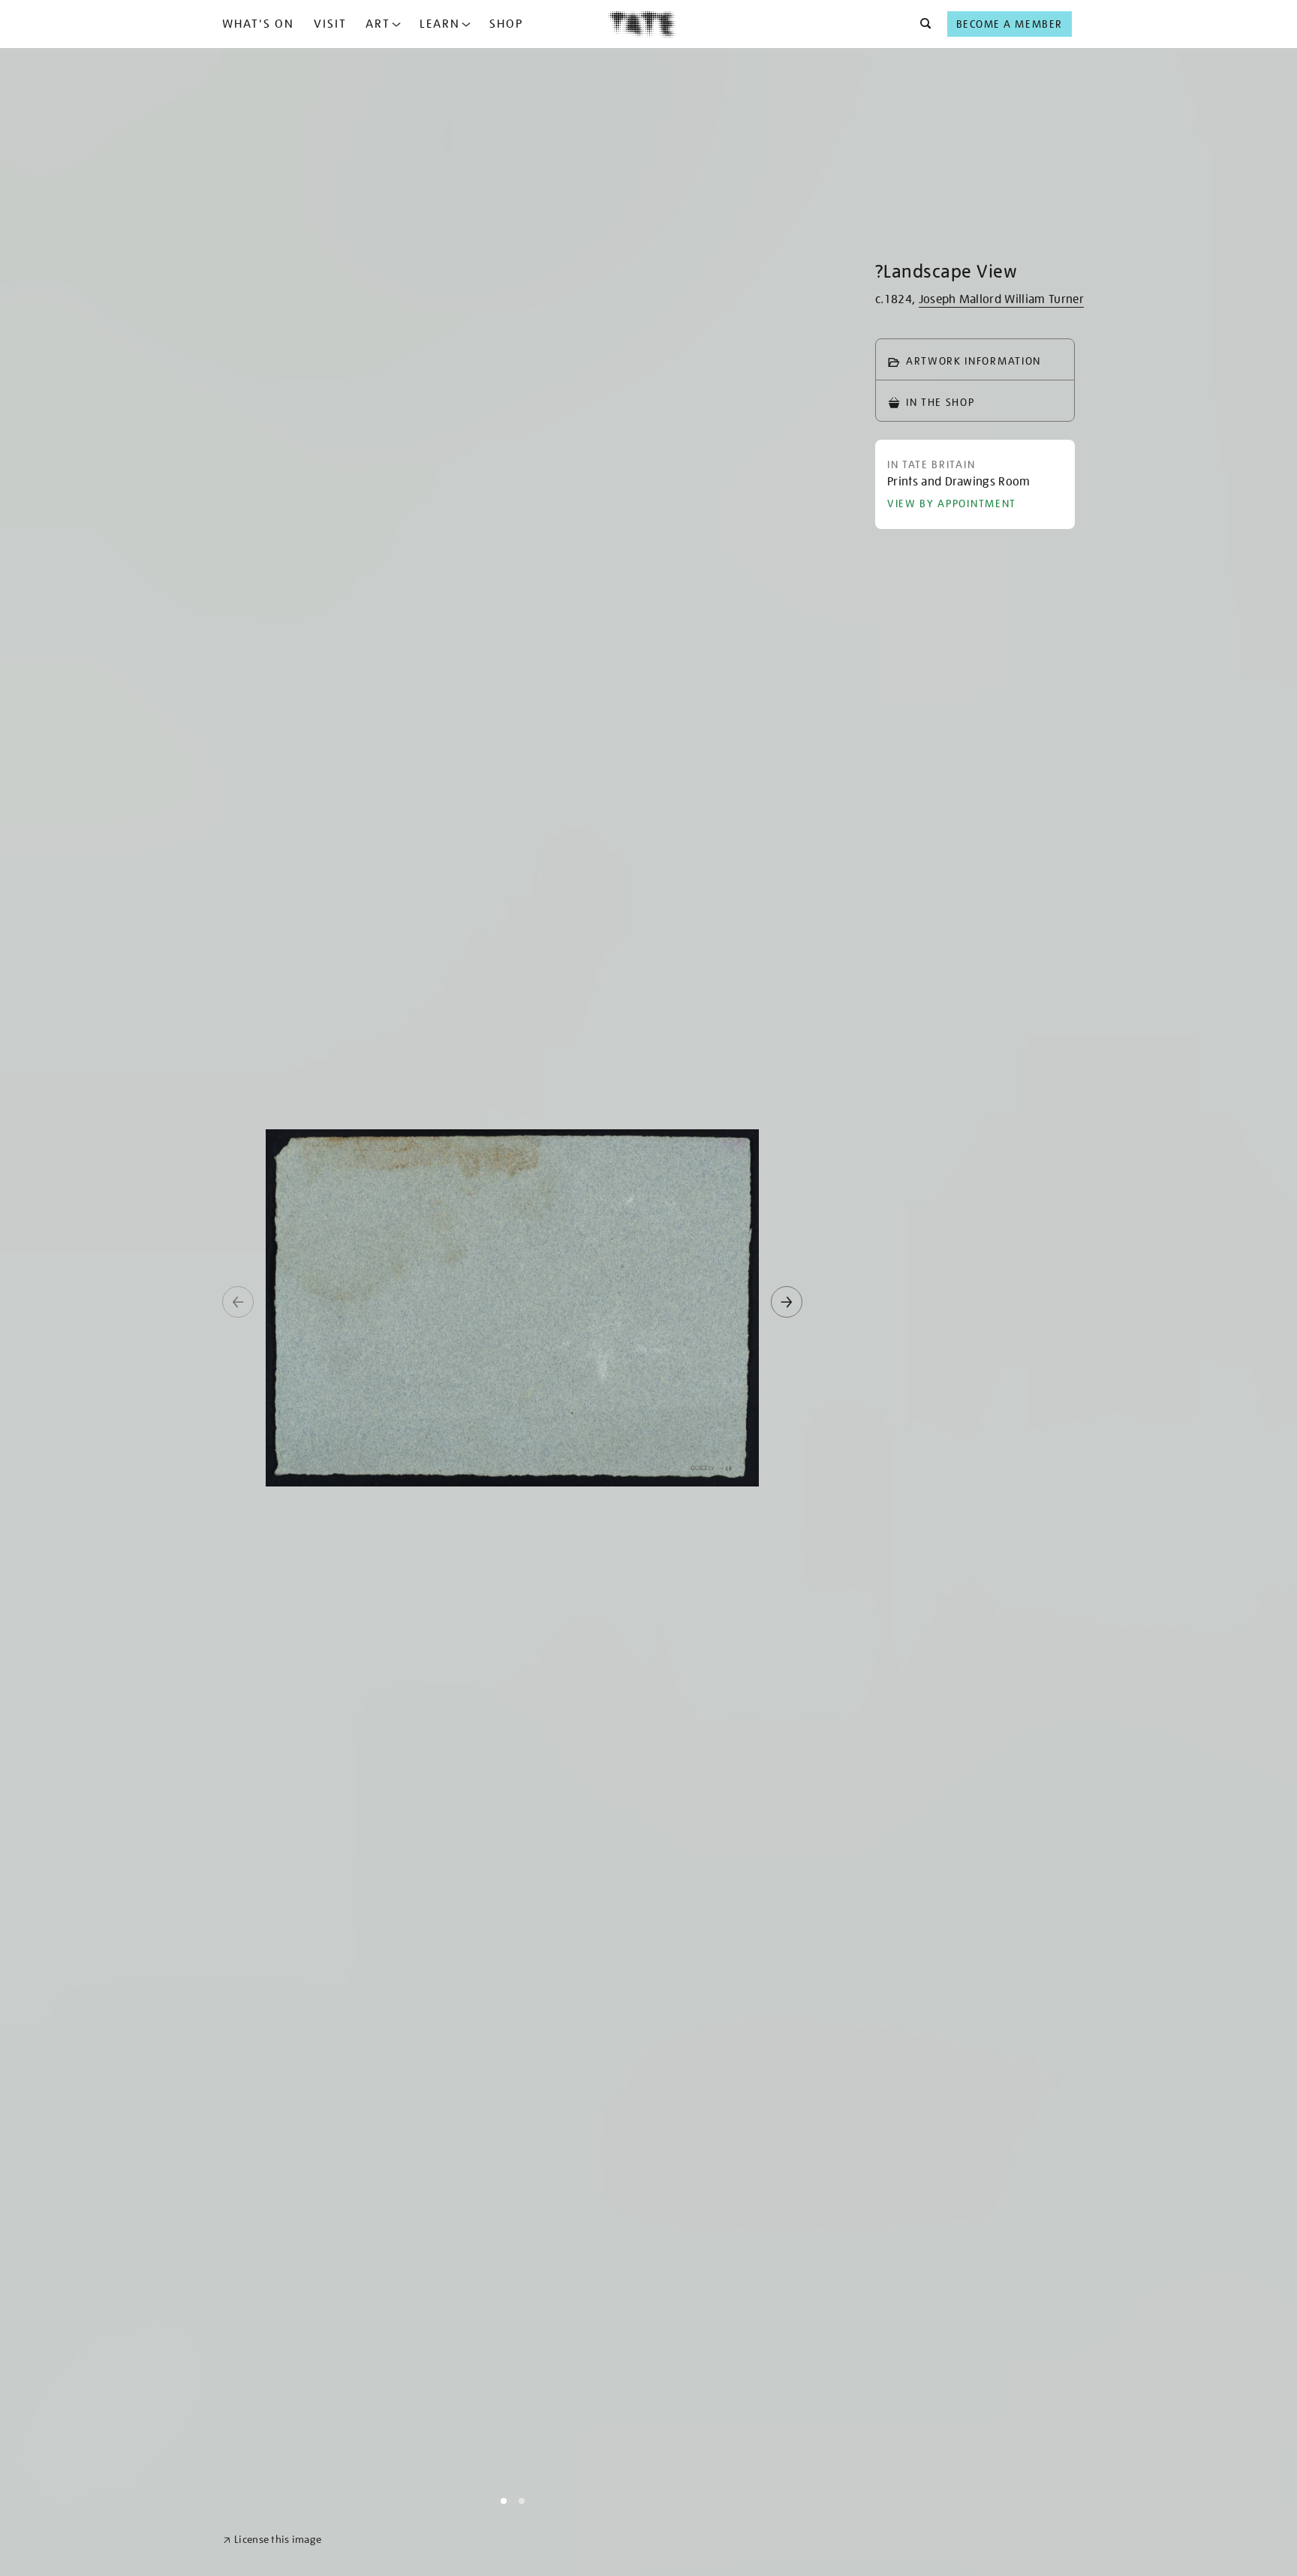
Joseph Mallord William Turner (1001, 299)
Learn (440, 24)
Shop (506, 24)
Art (378, 24)
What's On (258, 24)
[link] (272, 2540)
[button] (921, 24)
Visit (330, 24)
